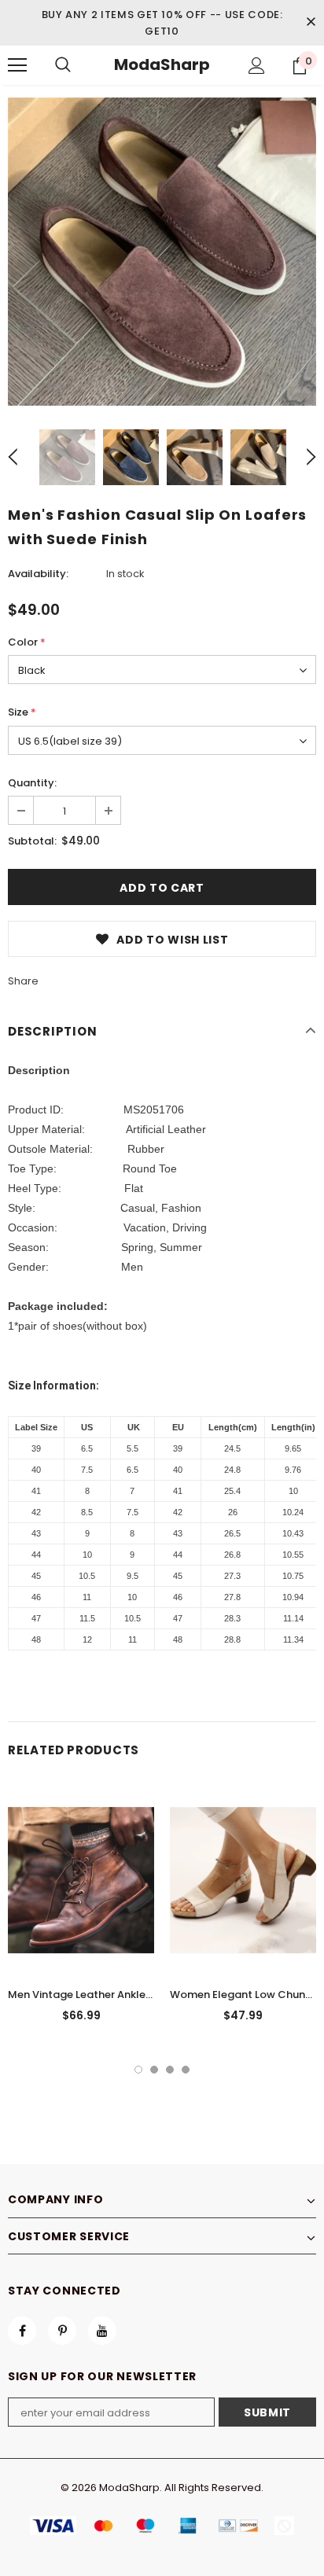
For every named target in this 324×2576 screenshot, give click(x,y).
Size (22, 712)
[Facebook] (22, 2331)
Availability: (38, 574)
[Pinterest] (62, 2331)
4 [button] (186, 2070)
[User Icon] (257, 66)
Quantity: (32, 783)
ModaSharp (162, 64)
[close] (311, 23)
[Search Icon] (63, 65)
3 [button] (170, 2070)
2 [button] (154, 2070)
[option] (162, 252)
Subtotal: (32, 841)
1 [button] (138, 2070)
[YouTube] (102, 2331)
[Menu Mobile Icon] (17, 65)
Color (27, 642)
